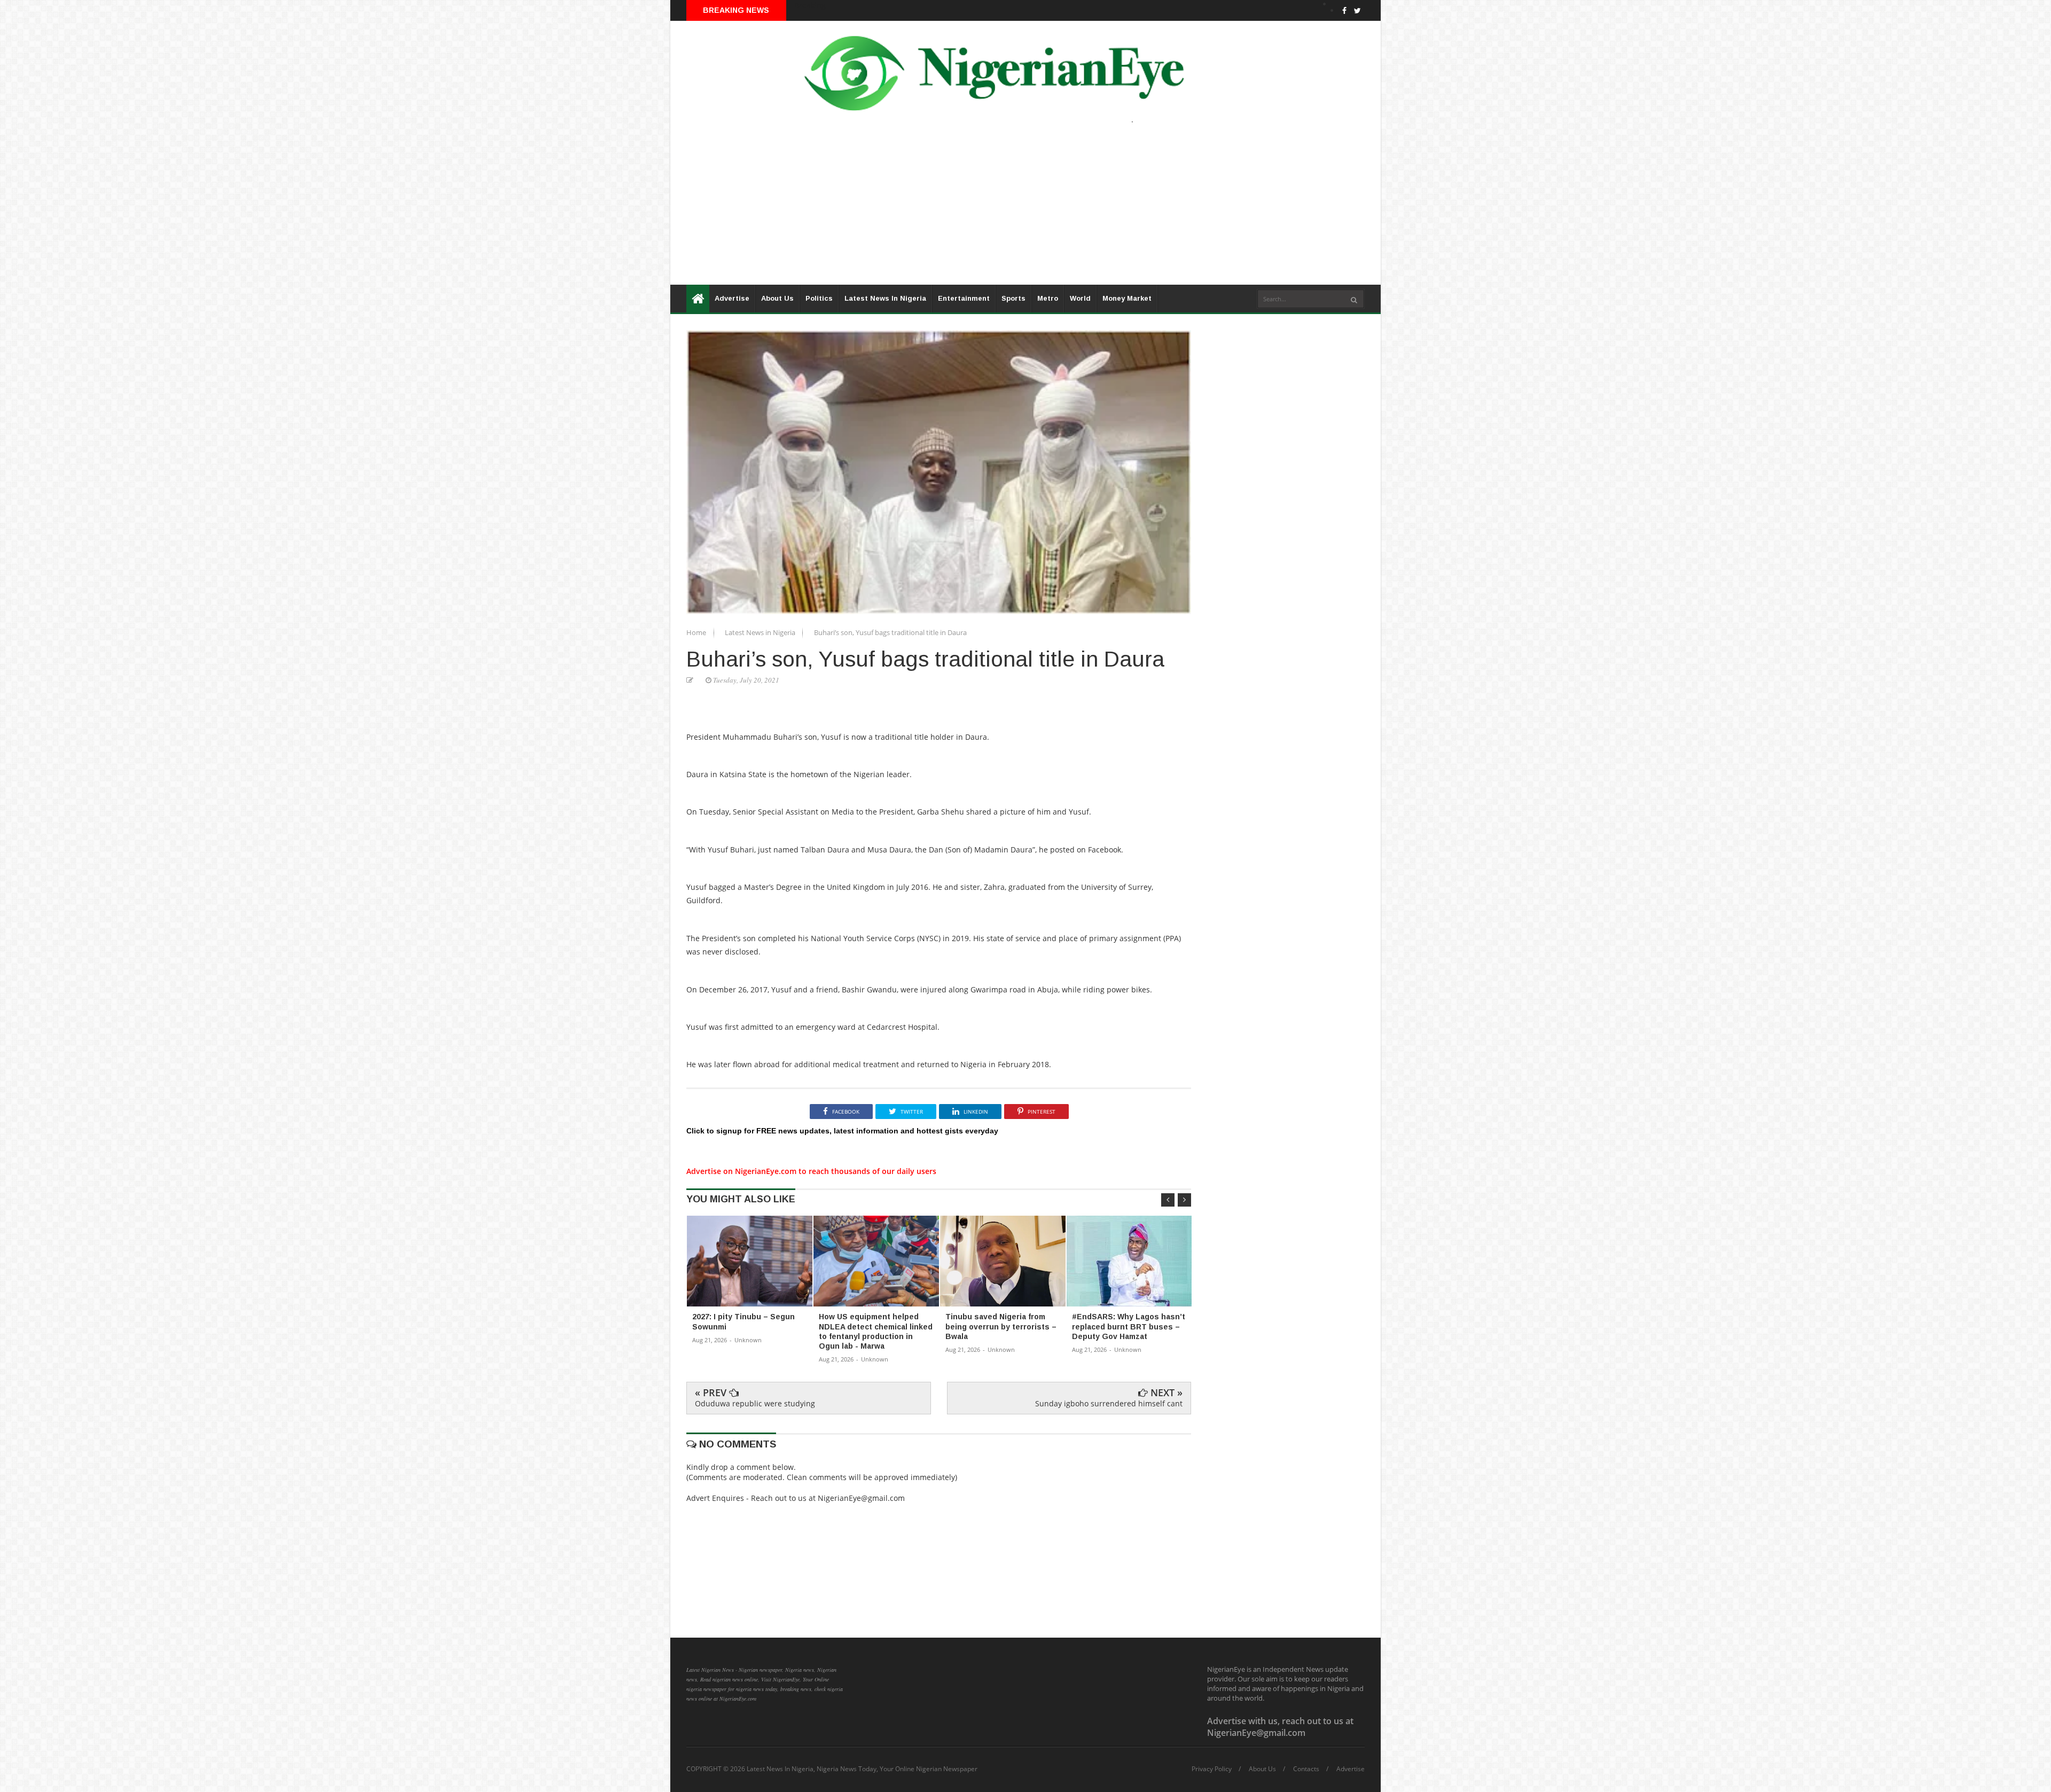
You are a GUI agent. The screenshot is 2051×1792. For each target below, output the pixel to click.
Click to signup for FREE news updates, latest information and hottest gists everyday (842, 1131)
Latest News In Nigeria (885, 298)
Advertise (732, 298)
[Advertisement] (991, 210)
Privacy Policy (1212, 1769)
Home (697, 632)
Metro (1048, 298)
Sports (1013, 298)
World (1080, 298)
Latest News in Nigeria (761, 632)
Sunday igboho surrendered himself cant (1109, 1403)
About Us (777, 298)
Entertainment (964, 298)
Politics (819, 298)
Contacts (1306, 1769)
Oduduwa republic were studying (755, 1403)
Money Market (1127, 298)
